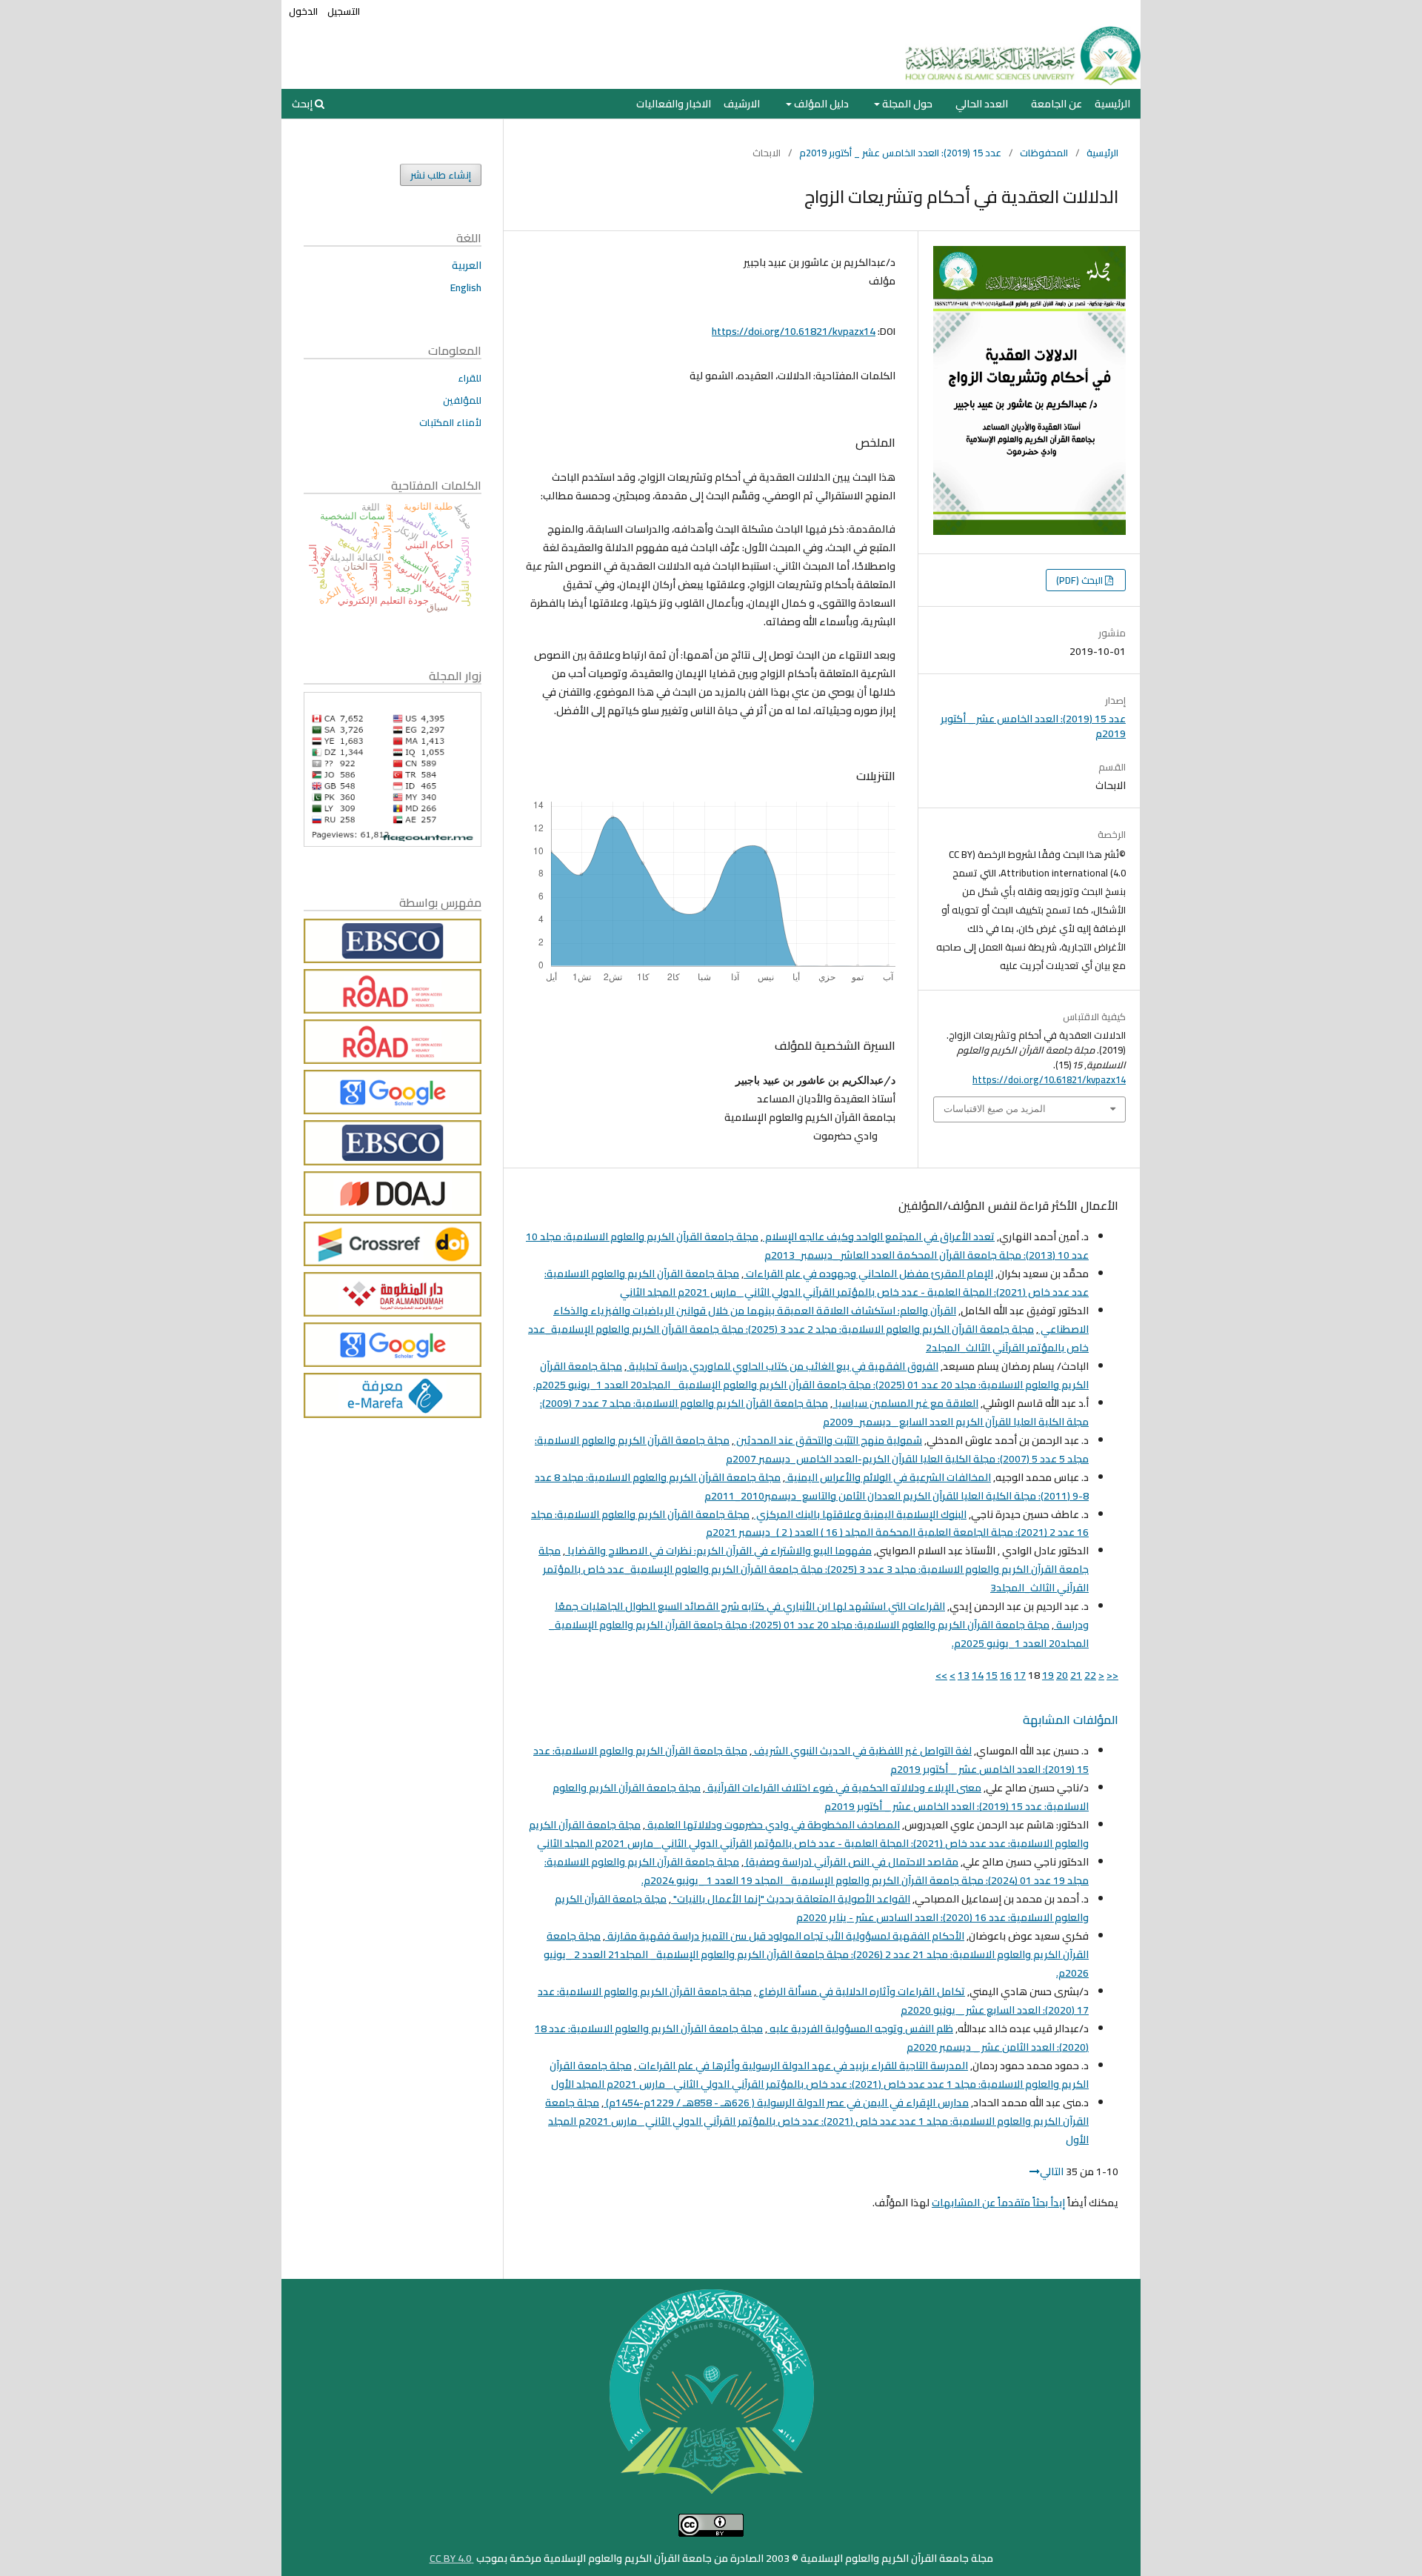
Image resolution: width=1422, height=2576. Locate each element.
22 (1090, 1675)
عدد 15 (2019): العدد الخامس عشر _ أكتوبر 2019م (900, 153)
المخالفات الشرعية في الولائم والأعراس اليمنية (888, 1477)
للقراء (470, 378)
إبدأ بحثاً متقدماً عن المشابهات (998, 2203)
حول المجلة (906, 104)
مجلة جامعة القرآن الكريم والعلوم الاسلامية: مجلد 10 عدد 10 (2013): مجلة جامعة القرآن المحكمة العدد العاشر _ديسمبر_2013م (807, 1246)
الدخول (303, 11)
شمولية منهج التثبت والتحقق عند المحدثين (828, 1440)
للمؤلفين (462, 400)
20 (1062, 1675)
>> (941, 1675)
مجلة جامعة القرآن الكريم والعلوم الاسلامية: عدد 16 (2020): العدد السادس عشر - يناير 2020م (822, 1908)
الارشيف (742, 104)
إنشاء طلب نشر (441, 175)
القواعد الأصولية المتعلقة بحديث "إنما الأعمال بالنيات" (791, 1899)
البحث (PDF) (1081, 580)
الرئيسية (1112, 104)
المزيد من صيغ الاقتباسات (995, 1109)
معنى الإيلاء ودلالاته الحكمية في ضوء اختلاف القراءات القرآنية (843, 1788)
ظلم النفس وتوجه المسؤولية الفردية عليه (860, 2028)
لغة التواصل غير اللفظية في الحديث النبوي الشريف (862, 1751)
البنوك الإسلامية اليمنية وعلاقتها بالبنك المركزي (860, 1514)
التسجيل (344, 11)
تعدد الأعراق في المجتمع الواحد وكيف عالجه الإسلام (879, 1237)
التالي (1052, 2171)
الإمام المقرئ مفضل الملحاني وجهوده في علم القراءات (868, 1274)
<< (1112, 1675)
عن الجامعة (1057, 104)
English (466, 287)
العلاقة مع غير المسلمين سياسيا (905, 1403)
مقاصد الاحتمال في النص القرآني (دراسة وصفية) (851, 1862)
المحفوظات (1044, 153)
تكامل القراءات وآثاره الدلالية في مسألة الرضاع (861, 1991)
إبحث (303, 104)
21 (1076, 1675)
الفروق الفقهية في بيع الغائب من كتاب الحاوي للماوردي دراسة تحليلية (782, 1366)
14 (978, 1675)
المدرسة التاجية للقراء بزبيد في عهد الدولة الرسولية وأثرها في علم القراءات (802, 2066)
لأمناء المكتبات (450, 422)
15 (992, 1675)
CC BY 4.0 (452, 2558)
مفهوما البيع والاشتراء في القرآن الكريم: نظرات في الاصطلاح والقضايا (718, 1551)
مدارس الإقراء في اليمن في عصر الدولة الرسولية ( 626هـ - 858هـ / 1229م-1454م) (786, 2103)
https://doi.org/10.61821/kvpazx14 (794, 331)
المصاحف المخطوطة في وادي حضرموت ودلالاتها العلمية (772, 1825)
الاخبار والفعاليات (674, 104)
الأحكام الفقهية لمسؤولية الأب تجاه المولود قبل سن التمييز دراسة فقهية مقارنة (785, 1936)
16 (1006, 1675)
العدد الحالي (982, 104)
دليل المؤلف (820, 104)
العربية (467, 265)
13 (964, 1675)
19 (1048, 1675)
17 (1020, 1675)
